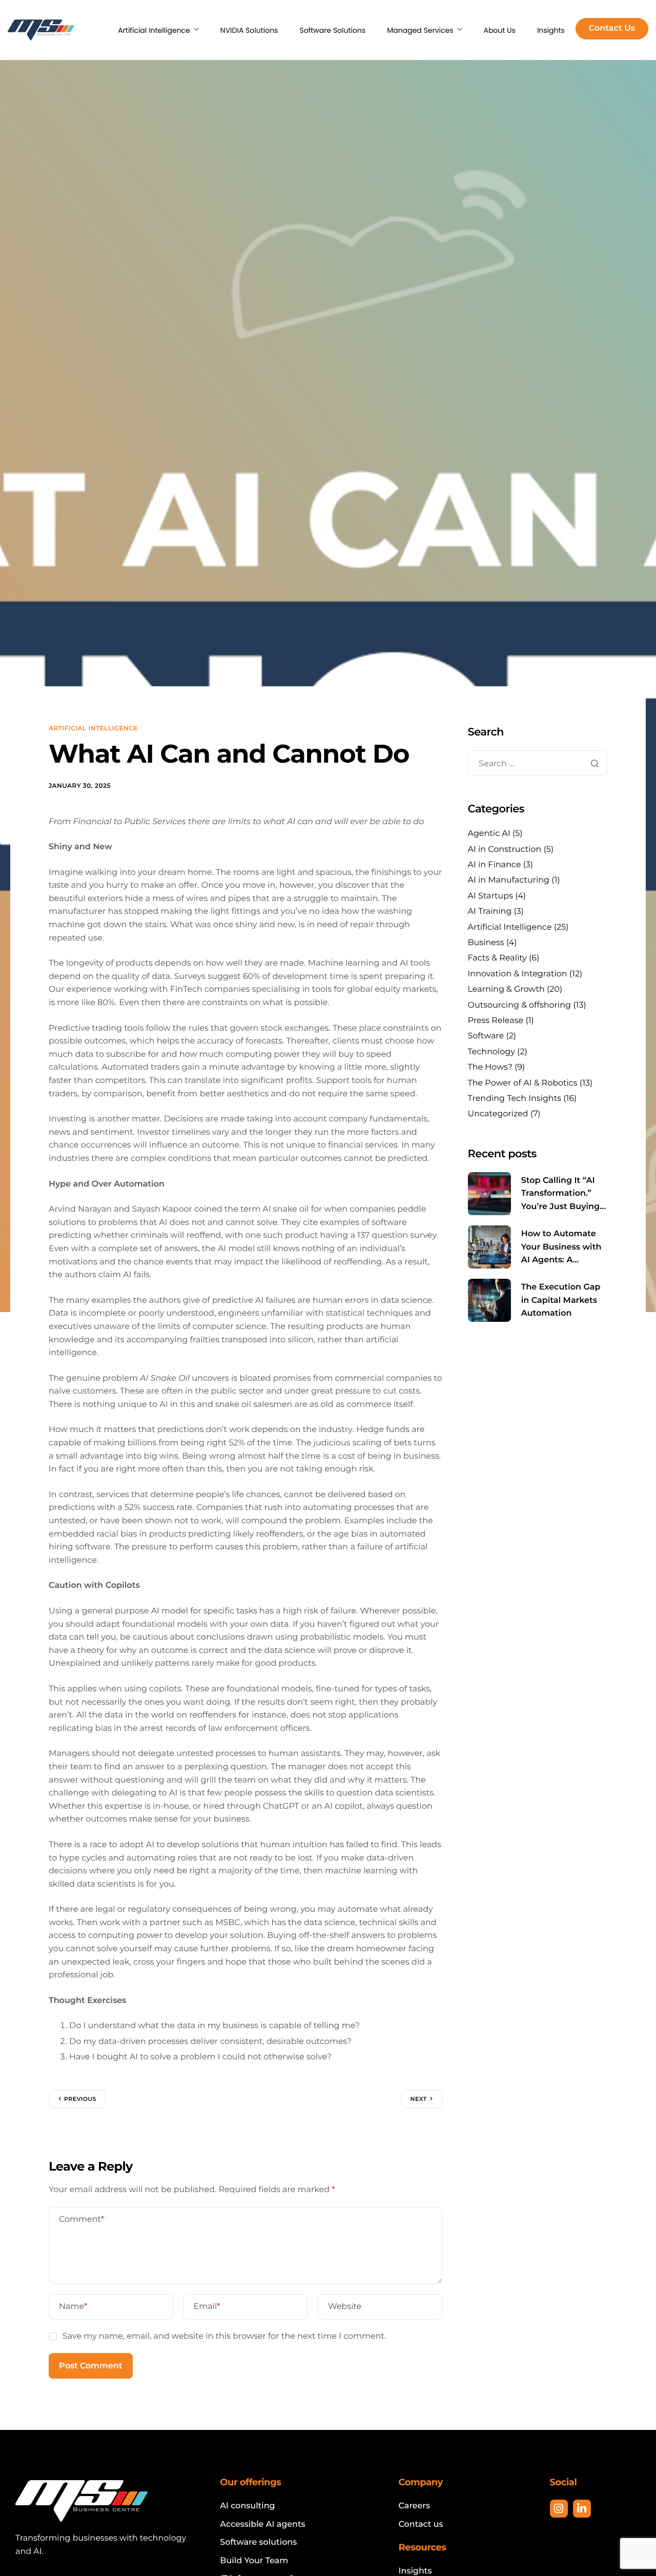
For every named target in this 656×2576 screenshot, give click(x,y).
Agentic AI (489, 834)
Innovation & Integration (518, 974)
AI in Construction (505, 849)
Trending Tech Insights (515, 1099)
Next (419, 2099)
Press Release (496, 1021)
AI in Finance (495, 865)
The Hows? (490, 1067)
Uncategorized (498, 1114)
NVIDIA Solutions (249, 30)
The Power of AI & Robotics (523, 1083)
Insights (551, 30)
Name (73, 2307)
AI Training (490, 912)
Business (486, 943)
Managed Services (420, 30)
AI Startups (491, 896)
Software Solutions (332, 30)
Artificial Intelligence (154, 30)
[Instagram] (559, 2509)
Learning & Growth (506, 989)
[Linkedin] (582, 2509)
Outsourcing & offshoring (519, 1005)
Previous (80, 2099)
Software (486, 1036)
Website (345, 2307)
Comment (81, 2220)
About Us (499, 30)
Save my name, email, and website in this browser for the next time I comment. (224, 2336)
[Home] (41, 30)
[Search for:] (538, 763)
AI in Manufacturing (509, 880)
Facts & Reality (497, 958)
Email (207, 2307)
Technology (491, 1051)
